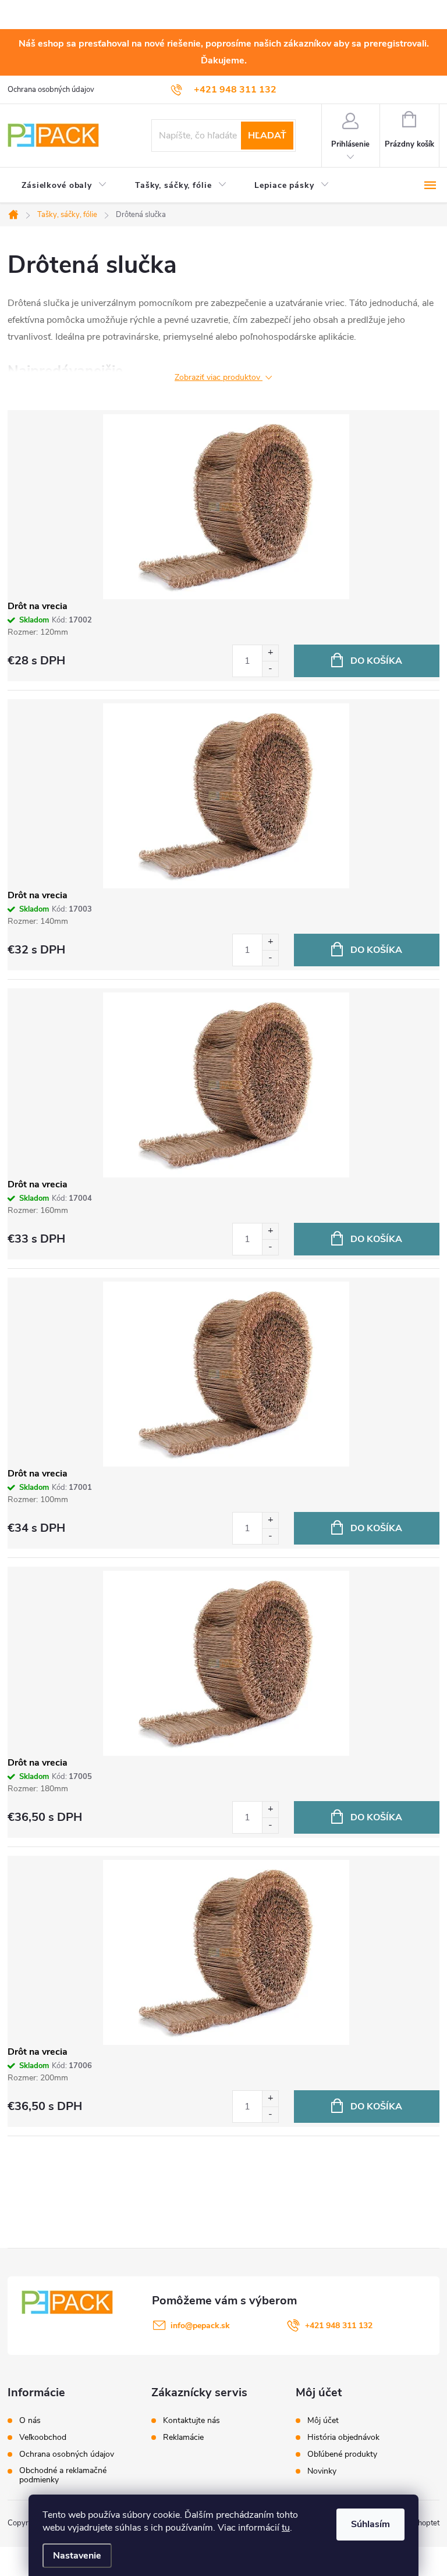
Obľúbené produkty (342, 2454)
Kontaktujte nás (191, 2421)
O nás (30, 2421)
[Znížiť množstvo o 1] (270, 669)
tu (286, 2528)
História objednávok (343, 2438)
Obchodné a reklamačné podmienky (63, 2475)
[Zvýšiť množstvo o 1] (270, 653)
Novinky (322, 2471)
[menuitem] (64, 186)
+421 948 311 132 (339, 2326)
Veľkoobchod (43, 2438)
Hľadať (267, 136)
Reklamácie (183, 2438)
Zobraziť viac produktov (219, 378)
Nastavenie (77, 2556)
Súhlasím (370, 2524)
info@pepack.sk (200, 2326)
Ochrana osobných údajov (51, 90)
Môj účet (323, 2421)
